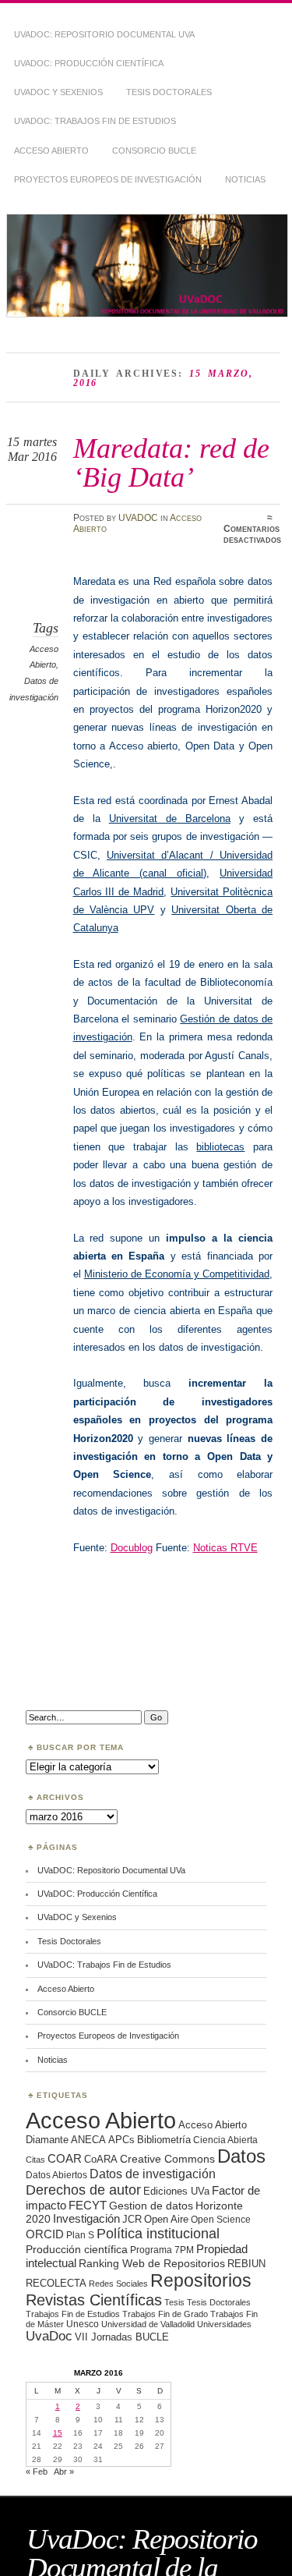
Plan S (80, 2235)
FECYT (88, 2206)
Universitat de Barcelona (170, 819)
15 (58, 2433)
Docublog (132, 1548)
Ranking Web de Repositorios (152, 2263)
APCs (121, 2140)
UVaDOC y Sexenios (58, 92)
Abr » (64, 2471)
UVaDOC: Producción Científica (89, 63)
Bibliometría (164, 2140)
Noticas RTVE (225, 1548)
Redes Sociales (118, 2284)
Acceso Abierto (51, 151)
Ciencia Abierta (225, 2140)
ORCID (45, 2234)
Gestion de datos (151, 2206)
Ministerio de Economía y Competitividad (177, 1274)
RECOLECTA (56, 2283)
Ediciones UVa (176, 2191)
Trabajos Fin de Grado (165, 2314)
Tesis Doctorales (169, 92)
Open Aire (166, 2219)
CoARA (101, 2159)
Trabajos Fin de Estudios (73, 2314)
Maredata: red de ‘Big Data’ (171, 462)
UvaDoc (49, 2336)
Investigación (86, 2219)
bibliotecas (220, 1147)
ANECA (88, 2140)
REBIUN (246, 2264)
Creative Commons (167, 2159)
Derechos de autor (83, 2190)
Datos (241, 2156)
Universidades (224, 2324)
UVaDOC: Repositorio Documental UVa (104, 34)
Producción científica (77, 2249)
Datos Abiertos (56, 2175)
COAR (65, 2159)
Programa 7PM (162, 2250)
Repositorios (201, 2280)
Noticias (245, 179)
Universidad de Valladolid (148, 2324)
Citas (35, 2160)
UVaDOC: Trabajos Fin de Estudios (95, 121)
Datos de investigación (153, 2174)
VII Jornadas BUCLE (122, 2337)
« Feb (37, 2471)
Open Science (221, 2219)
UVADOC (138, 518)
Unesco (83, 2324)
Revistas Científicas (94, 2300)
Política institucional (158, 2233)
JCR (132, 2219)
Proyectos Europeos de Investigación (108, 179)
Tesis (174, 2302)
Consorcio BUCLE (154, 151)
